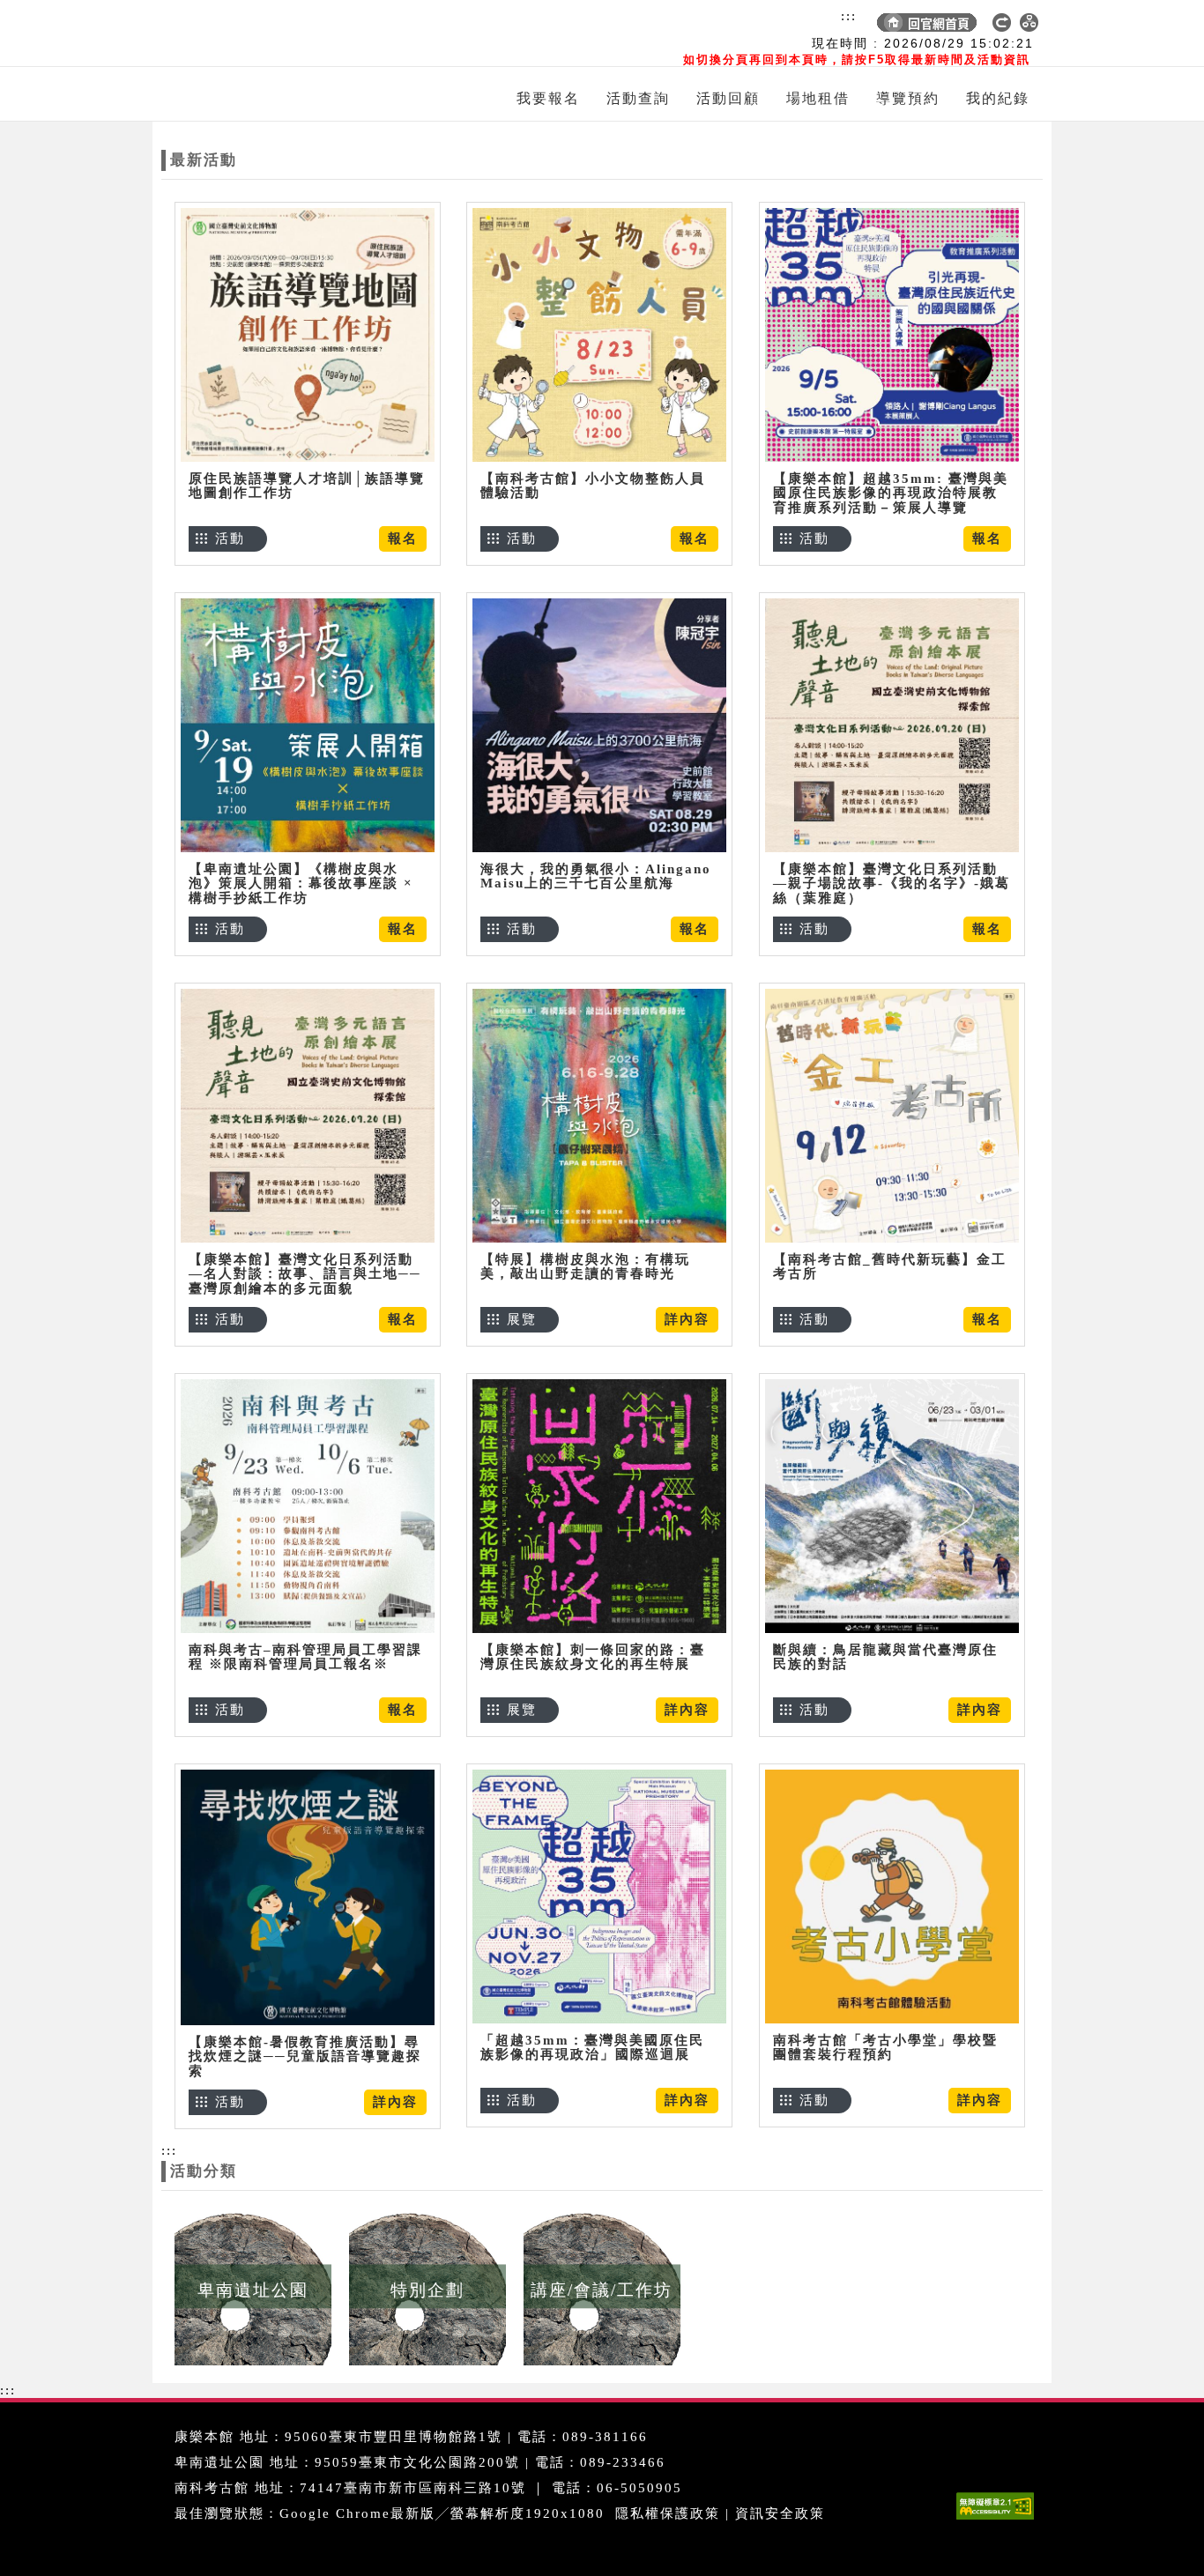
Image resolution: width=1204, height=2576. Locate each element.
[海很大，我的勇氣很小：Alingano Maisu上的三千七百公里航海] (599, 725)
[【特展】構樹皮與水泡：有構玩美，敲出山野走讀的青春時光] (599, 1115)
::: (849, 16)
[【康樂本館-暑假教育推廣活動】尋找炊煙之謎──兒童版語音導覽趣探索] (308, 1897)
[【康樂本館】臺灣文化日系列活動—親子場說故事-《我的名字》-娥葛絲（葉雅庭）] (892, 725)
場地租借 (818, 98)
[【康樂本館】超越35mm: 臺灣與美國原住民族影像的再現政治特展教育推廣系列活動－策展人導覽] (892, 334)
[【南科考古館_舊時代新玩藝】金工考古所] (892, 1115)
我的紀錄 (998, 98)
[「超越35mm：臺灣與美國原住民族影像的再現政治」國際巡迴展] (599, 1896)
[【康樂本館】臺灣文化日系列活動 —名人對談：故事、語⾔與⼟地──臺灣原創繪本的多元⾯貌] (308, 1115)
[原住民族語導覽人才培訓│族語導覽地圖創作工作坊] (308, 334)
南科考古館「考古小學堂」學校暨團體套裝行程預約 (885, 2048)
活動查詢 (638, 98)
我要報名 (548, 98)
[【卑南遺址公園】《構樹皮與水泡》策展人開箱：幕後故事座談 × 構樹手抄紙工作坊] (308, 725)
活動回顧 (728, 98)
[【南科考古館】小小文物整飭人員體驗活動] (599, 334)
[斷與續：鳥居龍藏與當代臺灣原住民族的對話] (892, 1506)
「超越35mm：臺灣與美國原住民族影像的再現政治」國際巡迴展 (592, 2048)
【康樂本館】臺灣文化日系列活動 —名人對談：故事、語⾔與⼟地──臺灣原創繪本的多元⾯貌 (305, 1274)
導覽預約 (908, 98)
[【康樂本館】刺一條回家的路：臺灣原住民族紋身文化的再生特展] (599, 1506)
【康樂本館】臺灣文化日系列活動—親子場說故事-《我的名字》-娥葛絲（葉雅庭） (892, 883)
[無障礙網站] (1000, 2519)
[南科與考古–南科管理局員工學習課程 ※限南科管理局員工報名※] (308, 1506)
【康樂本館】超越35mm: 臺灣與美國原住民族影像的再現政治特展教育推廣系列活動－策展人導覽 (891, 493)
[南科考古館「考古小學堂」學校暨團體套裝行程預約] (892, 1896)
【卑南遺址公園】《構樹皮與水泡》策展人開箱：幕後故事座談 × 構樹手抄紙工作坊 (301, 883)
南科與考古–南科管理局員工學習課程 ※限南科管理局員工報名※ (305, 1657)
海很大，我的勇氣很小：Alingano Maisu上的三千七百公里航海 (596, 876)
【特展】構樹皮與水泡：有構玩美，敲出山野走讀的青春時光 (585, 1267)
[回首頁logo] (263, 33)
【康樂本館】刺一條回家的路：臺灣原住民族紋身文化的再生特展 (593, 1657)
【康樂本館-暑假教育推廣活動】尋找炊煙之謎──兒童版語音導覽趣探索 (305, 2056)
